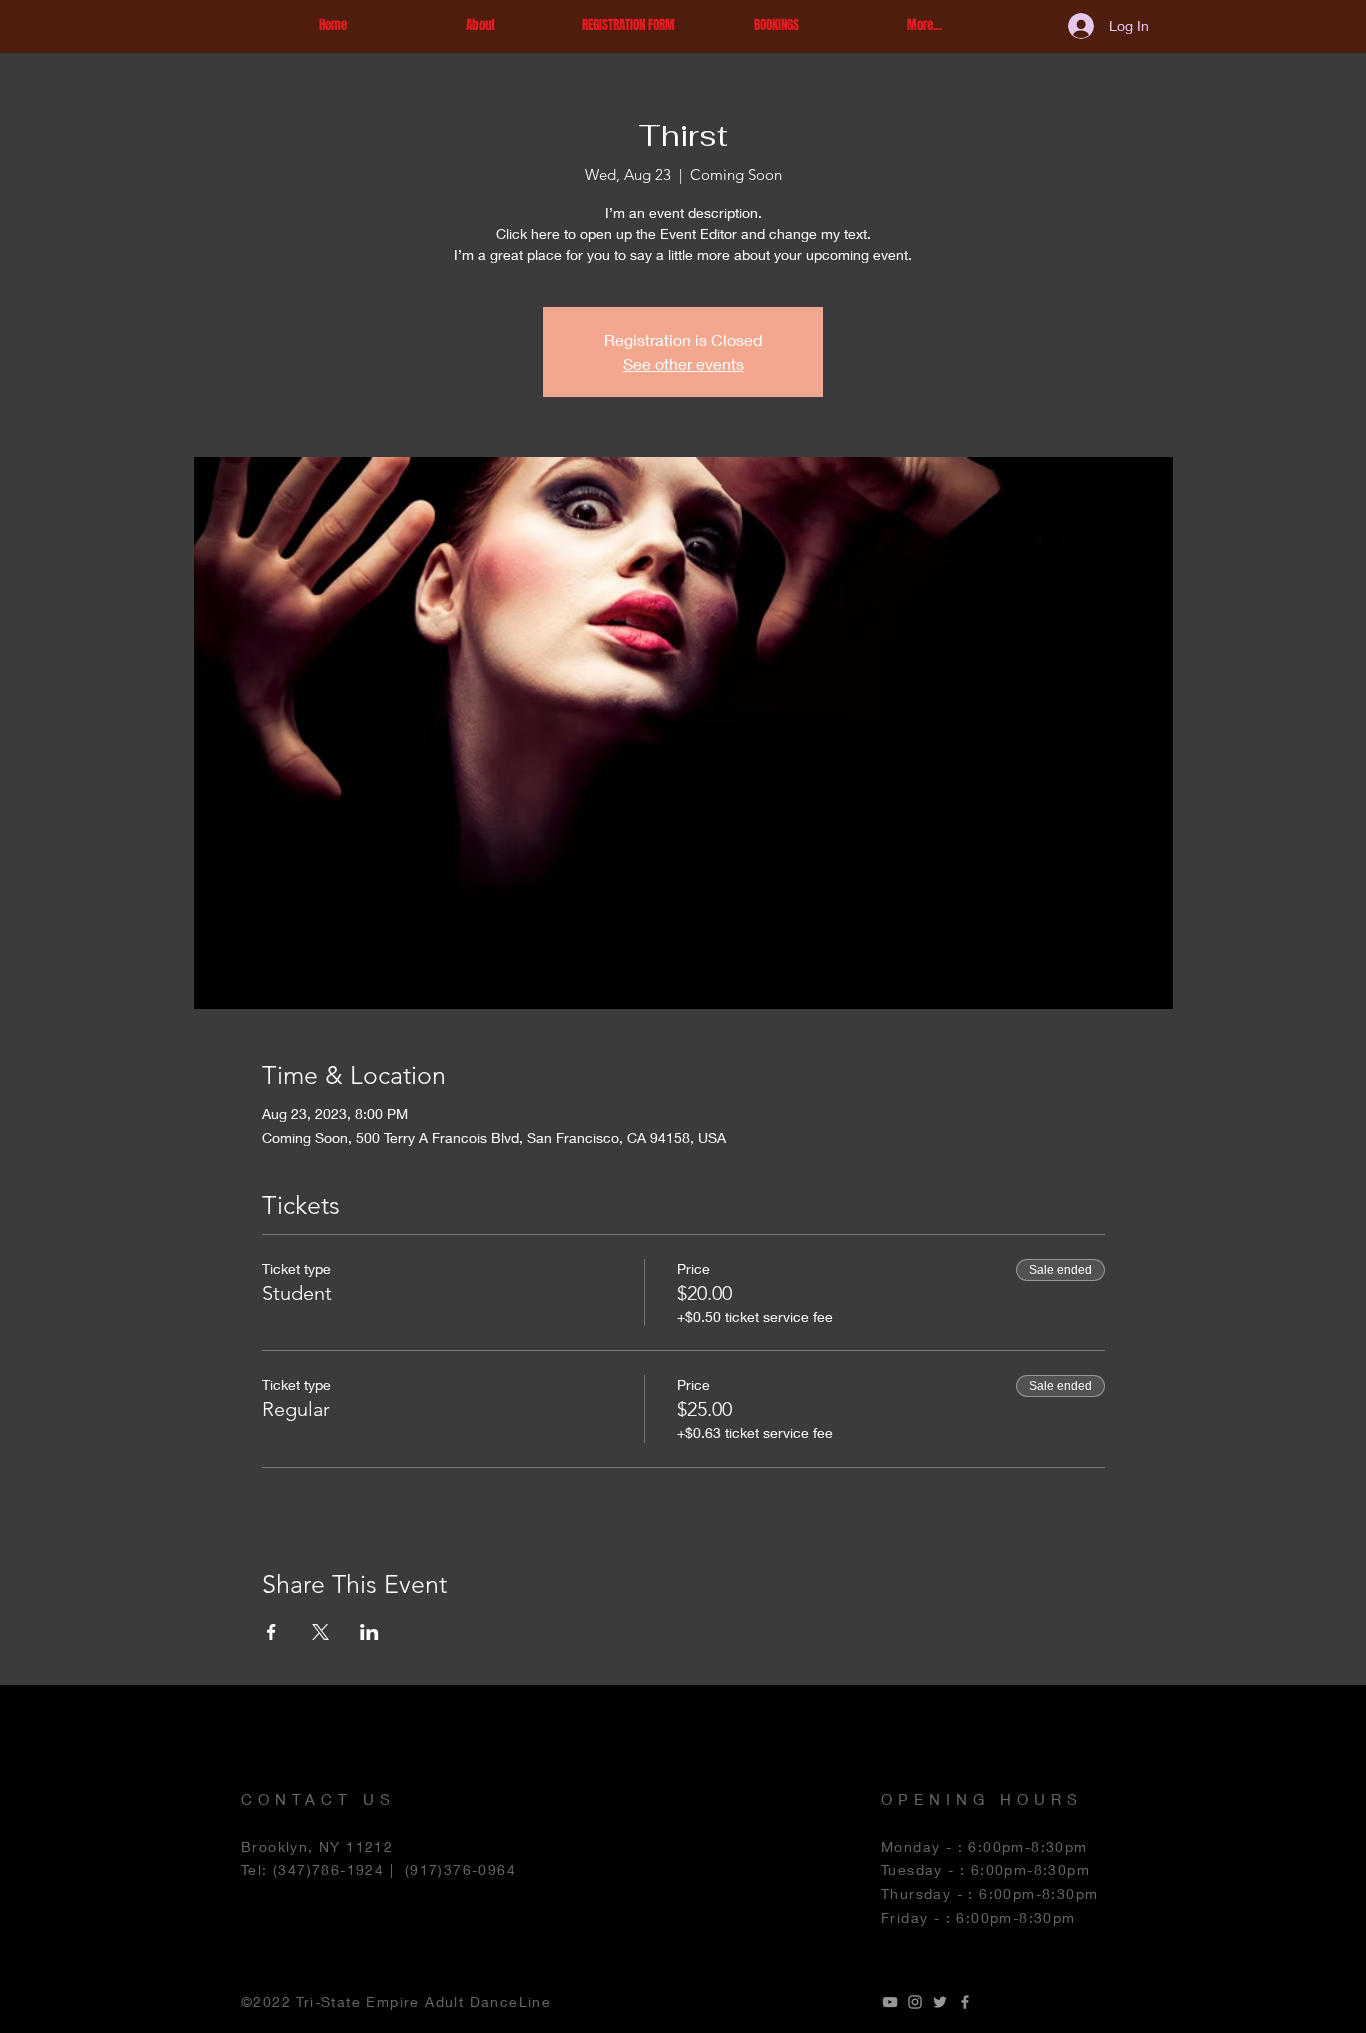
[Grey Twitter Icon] (940, 2002)
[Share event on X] (320, 1632)
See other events (683, 363)
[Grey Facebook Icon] (965, 2002)
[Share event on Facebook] (271, 1632)
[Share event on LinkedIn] (369, 1632)
